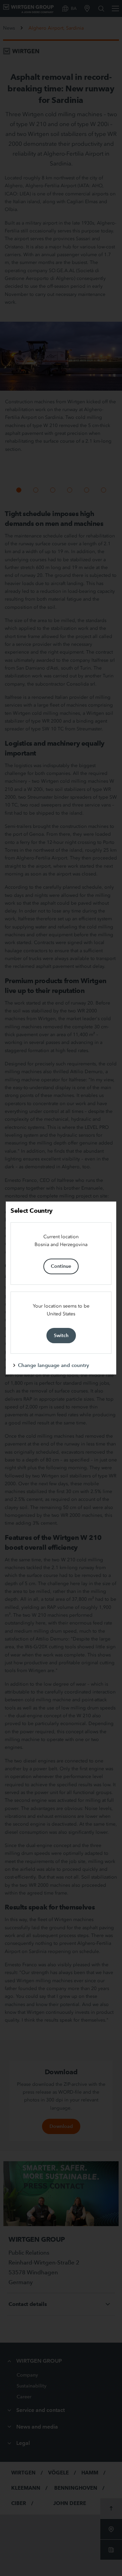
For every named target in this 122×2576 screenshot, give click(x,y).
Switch (61, 1335)
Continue (61, 1266)
